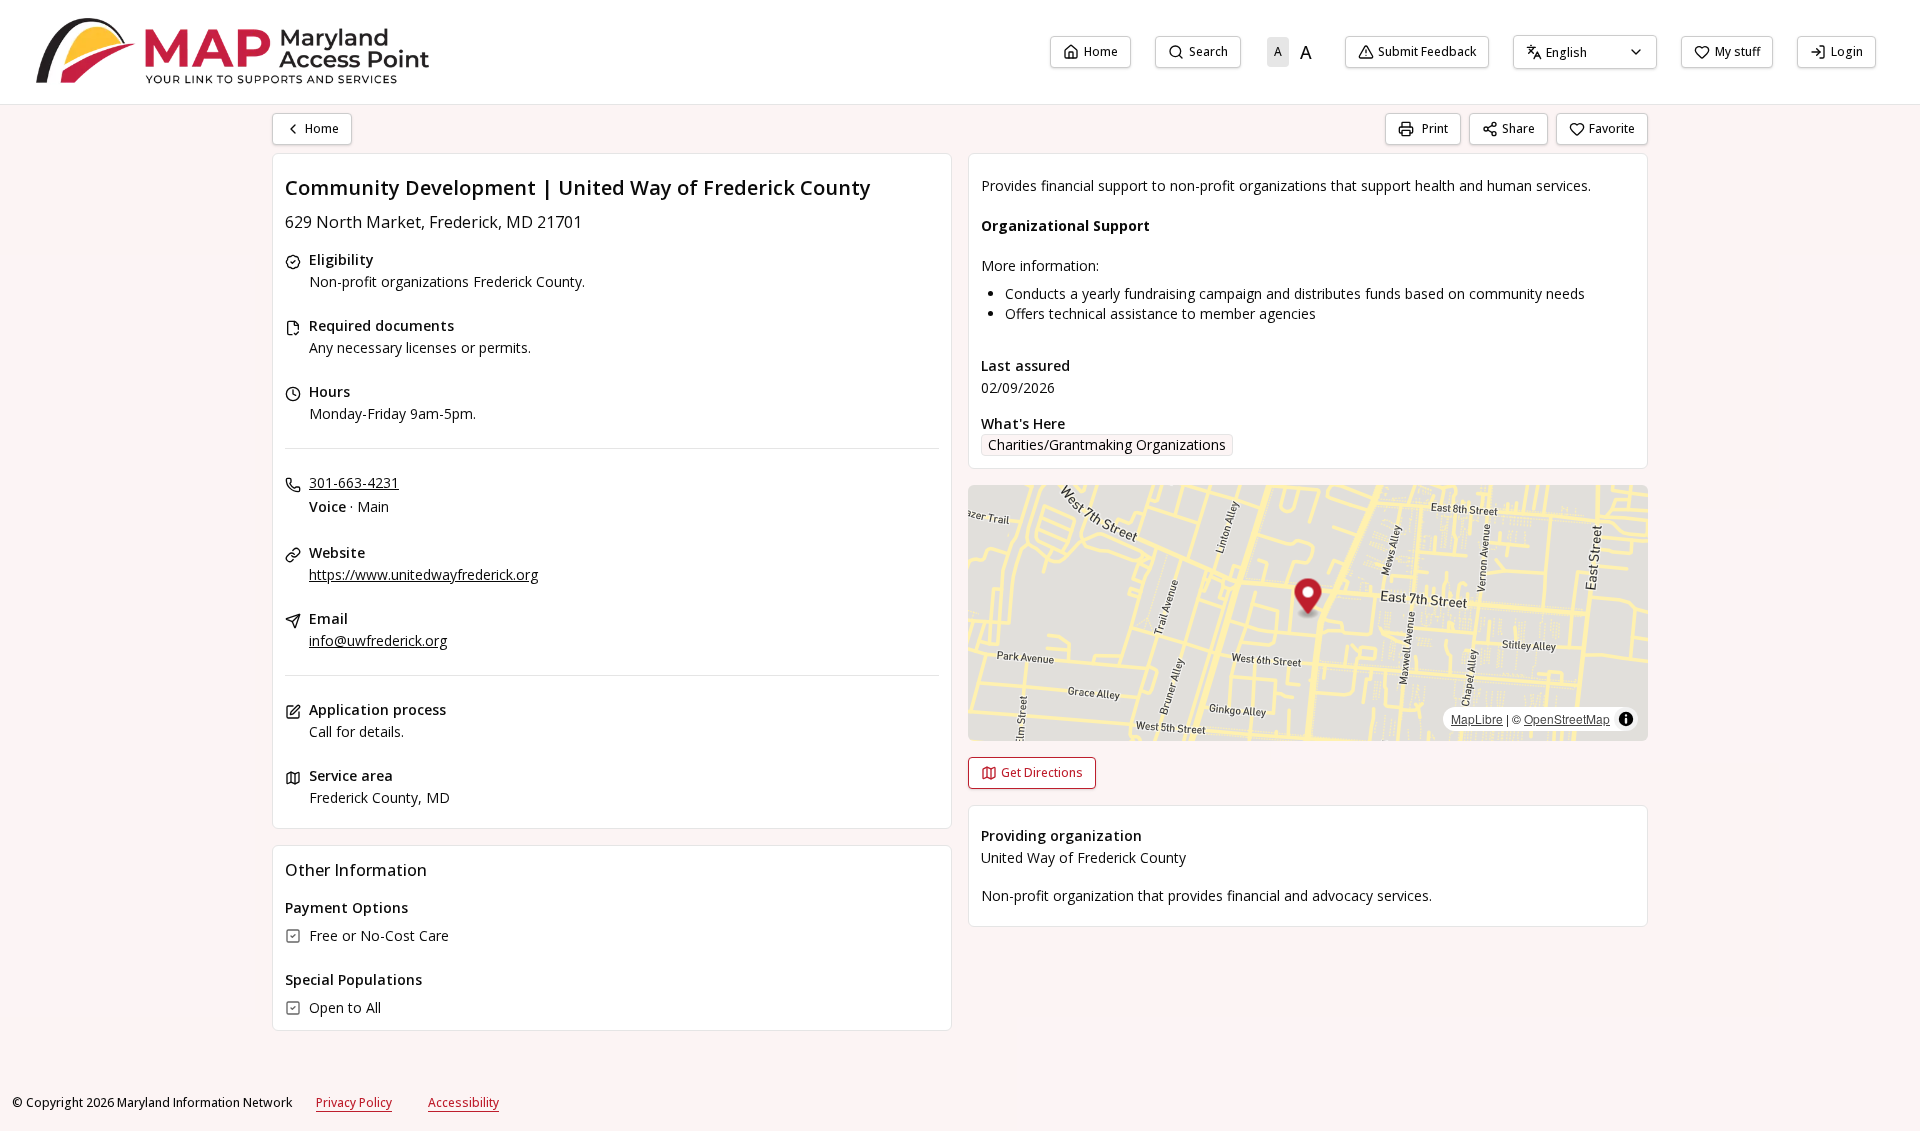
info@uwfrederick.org (378, 640)
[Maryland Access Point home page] (236, 52)
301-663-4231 (354, 482)
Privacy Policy (354, 1102)
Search (1208, 51)
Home (1101, 51)
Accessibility (463, 1102)
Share (1518, 128)
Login (1847, 51)
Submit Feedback (1427, 51)
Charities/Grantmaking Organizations (1107, 444)
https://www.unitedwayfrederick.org (423, 574)
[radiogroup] (1293, 52)
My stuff (1737, 51)
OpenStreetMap (1567, 718)
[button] (1308, 599)
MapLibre (1477, 718)
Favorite (1612, 128)
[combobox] (1585, 52)
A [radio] (1278, 51)
